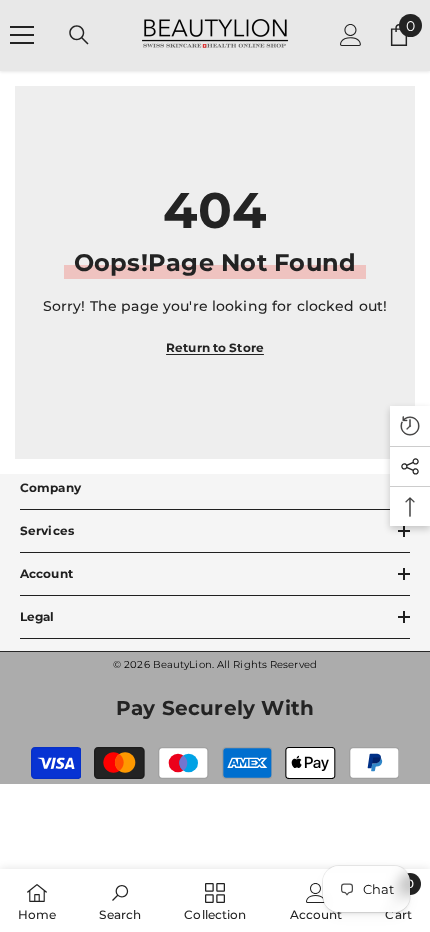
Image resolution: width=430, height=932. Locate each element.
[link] (120, 900)
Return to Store (215, 347)
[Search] (79, 35)
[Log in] (351, 35)
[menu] (22, 35)
